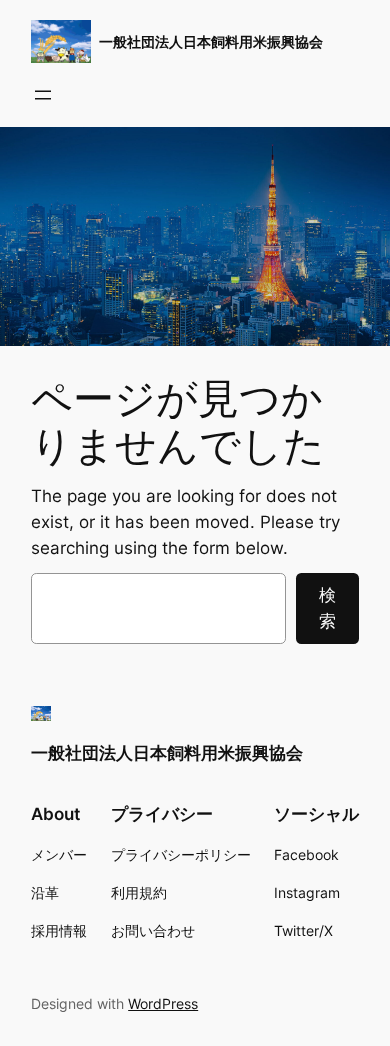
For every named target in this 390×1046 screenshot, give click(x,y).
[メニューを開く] (43, 95)
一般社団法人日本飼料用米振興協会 (211, 41)
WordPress (163, 1003)
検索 (327, 608)
